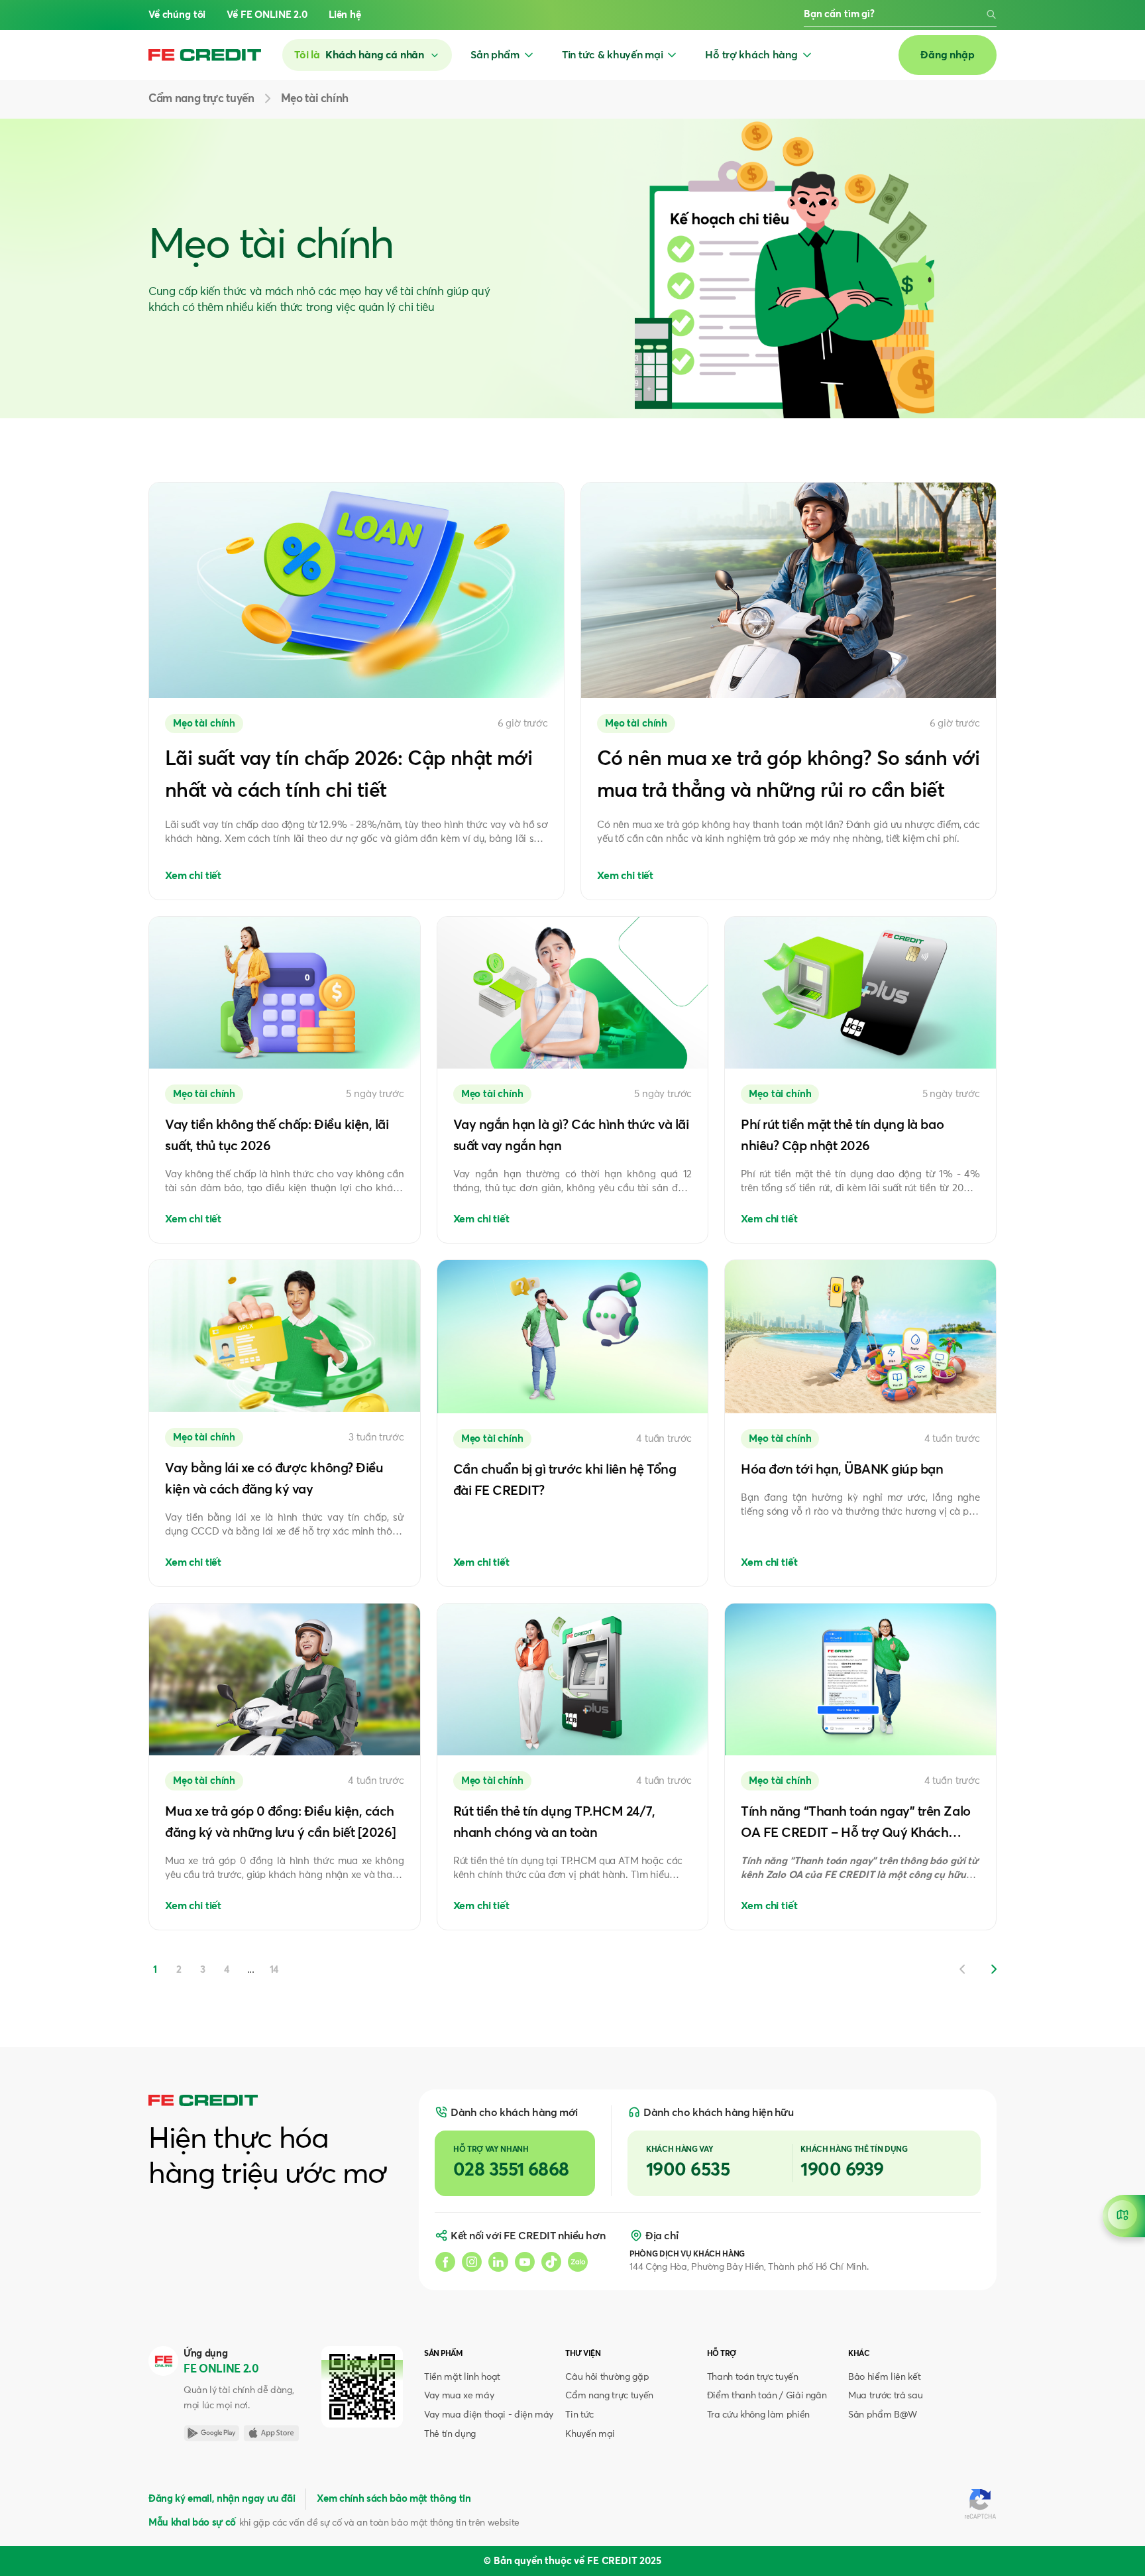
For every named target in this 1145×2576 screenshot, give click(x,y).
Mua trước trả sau (885, 2396)
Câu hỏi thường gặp (607, 2377)
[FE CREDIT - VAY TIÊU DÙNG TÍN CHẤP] (205, 55)
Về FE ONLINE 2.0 (267, 15)
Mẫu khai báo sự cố (192, 2523)
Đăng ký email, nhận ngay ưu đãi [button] (222, 2499)
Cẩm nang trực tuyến (609, 2396)
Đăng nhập (948, 55)
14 (275, 1970)
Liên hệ (345, 15)
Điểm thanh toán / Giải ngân (767, 2396)
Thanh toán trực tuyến (753, 2377)
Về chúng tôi (177, 15)
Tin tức (579, 2415)
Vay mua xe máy (459, 2396)
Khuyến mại (590, 2434)
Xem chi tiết (193, 876)
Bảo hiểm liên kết (884, 2377)
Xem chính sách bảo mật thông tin (394, 2499)
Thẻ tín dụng (450, 2434)
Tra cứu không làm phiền (758, 2415)
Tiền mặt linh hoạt (462, 2377)
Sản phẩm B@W (883, 2415)
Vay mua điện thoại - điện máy (489, 2415)
